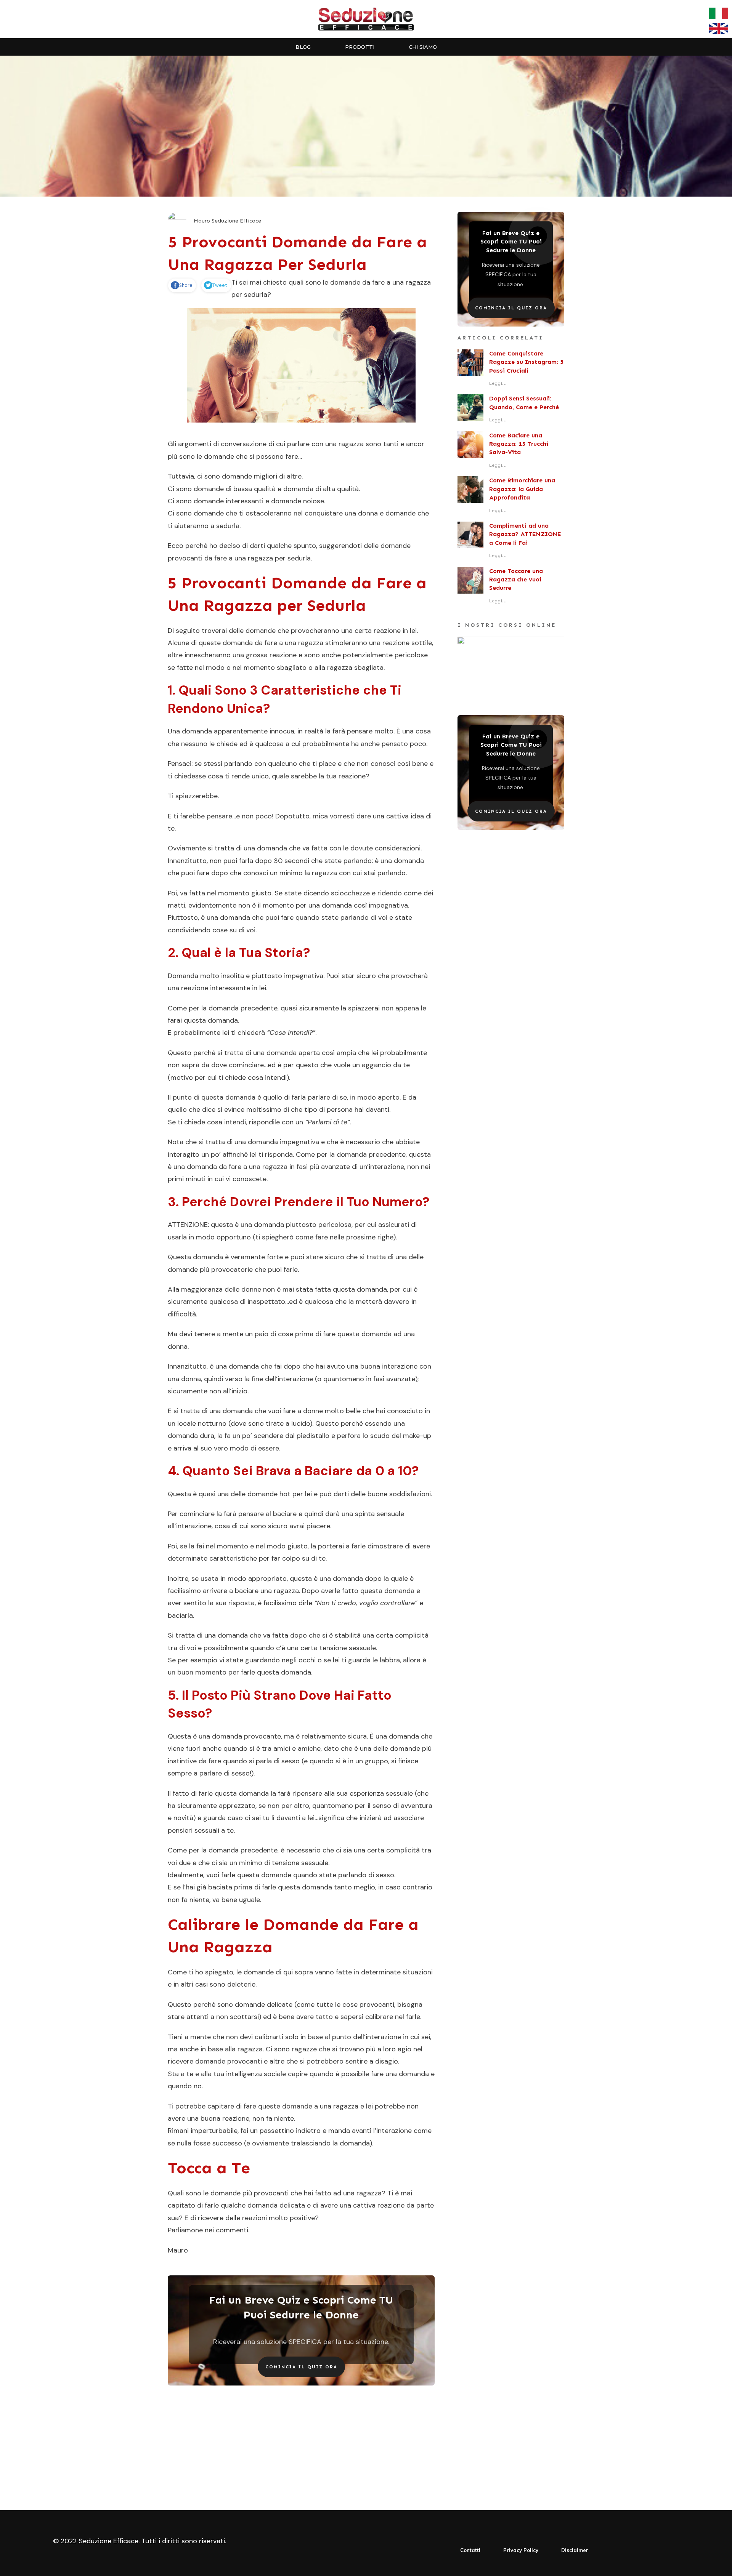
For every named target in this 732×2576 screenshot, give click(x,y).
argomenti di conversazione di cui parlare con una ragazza (271, 444)
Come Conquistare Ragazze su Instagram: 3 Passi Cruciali (526, 362)
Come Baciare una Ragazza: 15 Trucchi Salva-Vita (519, 444)
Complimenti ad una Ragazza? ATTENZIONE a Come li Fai (525, 534)
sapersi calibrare (367, 2017)
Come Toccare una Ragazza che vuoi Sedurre (516, 580)
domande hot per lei (280, 1494)
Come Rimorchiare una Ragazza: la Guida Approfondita (522, 489)
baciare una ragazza (267, 1591)
